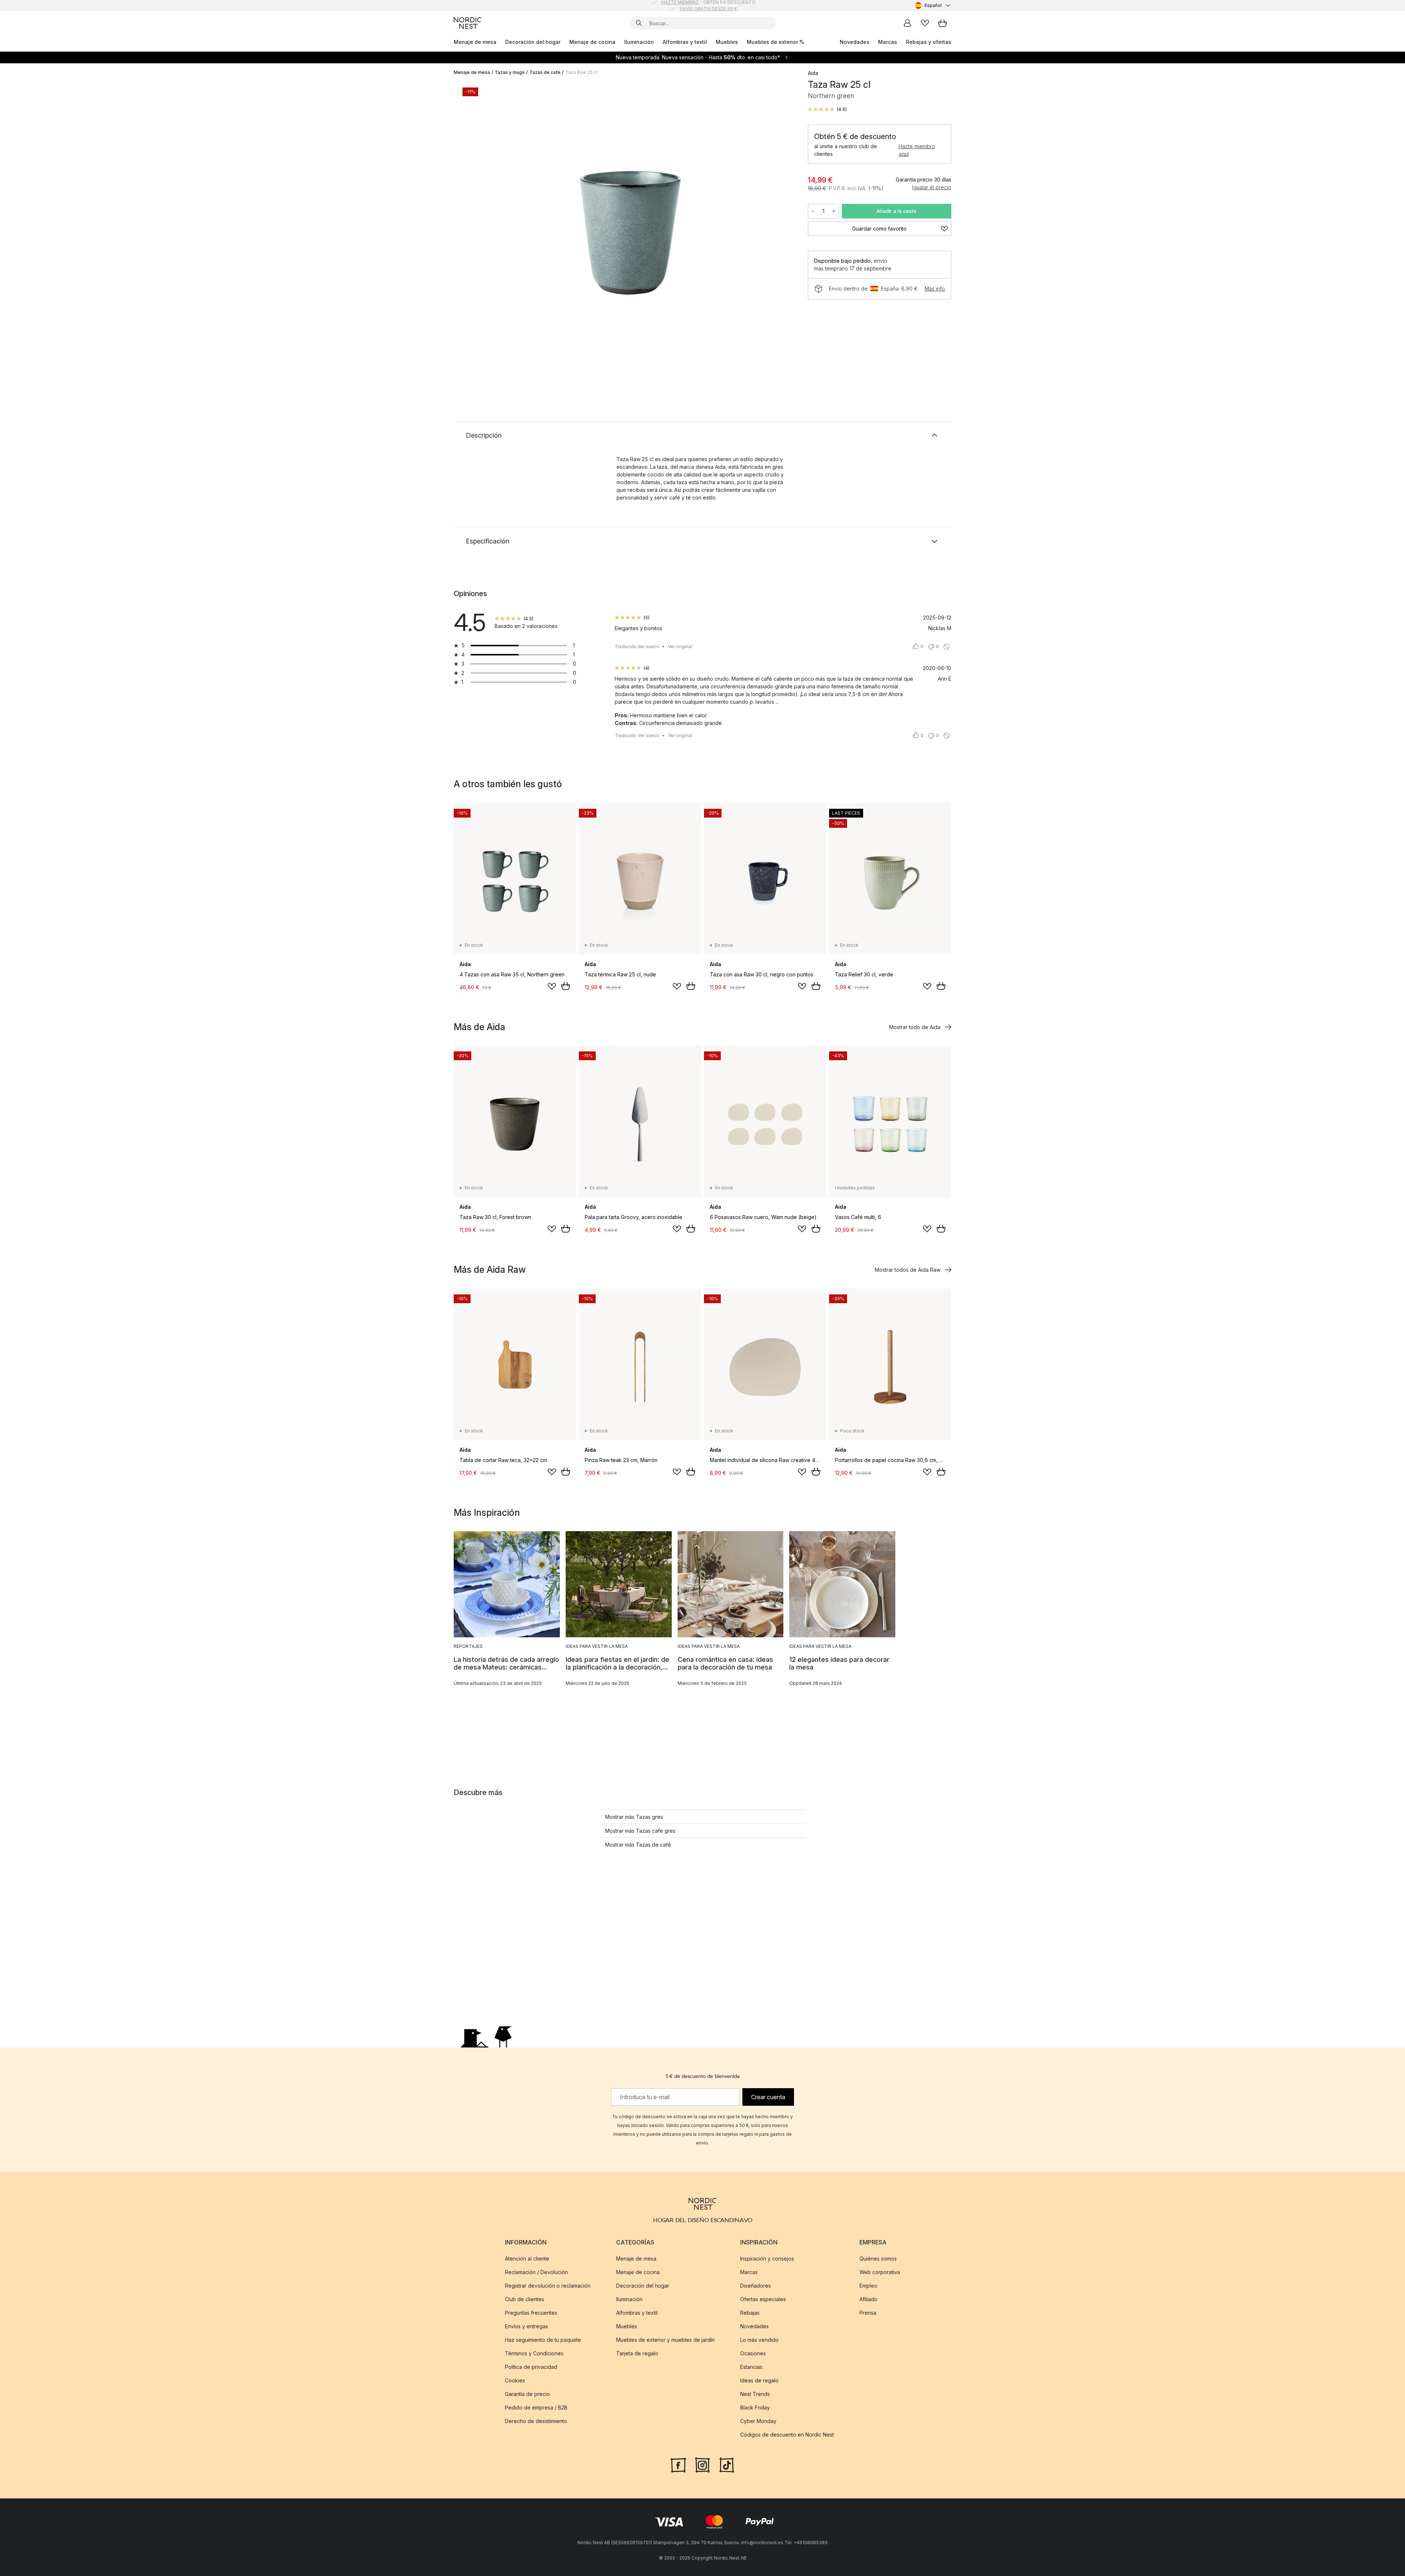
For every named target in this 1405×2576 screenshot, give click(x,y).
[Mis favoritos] (925, 23)
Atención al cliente (527, 2259)
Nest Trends (755, 2394)
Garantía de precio (527, 2394)
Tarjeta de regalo (637, 2353)
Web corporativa (880, 2272)
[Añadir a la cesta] (566, 986)
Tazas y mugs (510, 72)
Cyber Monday (758, 2421)
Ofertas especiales (763, 2299)
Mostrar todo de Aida (915, 1027)
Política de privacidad (531, 2367)
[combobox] (933, 5)
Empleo (868, 2286)
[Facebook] (678, 2464)
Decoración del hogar (533, 42)
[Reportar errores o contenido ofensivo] (947, 647)
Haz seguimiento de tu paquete (543, 2340)
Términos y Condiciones (534, 2353)
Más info (935, 289)
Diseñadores (756, 2286)
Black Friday (755, 2407)
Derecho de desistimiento (536, 2421)
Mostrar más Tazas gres (634, 1817)
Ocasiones (753, 2353)
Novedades (855, 42)
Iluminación (639, 42)
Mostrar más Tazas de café (638, 1845)
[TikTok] (727, 2464)
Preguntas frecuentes (531, 2313)
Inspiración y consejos (767, 2259)
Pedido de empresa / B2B (536, 2407)
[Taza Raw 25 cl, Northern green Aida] (629, 228)
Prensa (868, 2313)
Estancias (751, 2367)
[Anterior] (479, 229)
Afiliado (868, 2299)
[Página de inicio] (468, 23)
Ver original (680, 646)
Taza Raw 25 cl (581, 72)
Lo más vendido (759, 2340)
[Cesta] (943, 23)
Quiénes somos (878, 2259)
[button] (827, 109)
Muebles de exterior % (775, 42)
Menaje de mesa (475, 42)
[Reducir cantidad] (813, 211)
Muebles (727, 42)
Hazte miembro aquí (917, 150)
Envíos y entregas (527, 2326)
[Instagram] (702, 2464)
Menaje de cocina (592, 42)
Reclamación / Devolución (536, 2272)
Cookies (515, 2380)
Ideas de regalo (759, 2380)
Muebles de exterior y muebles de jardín (665, 2340)
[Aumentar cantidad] (834, 211)
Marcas (888, 42)
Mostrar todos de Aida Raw (908, 1270)
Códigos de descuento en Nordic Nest (787, 2435)
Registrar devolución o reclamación (548, 2286)
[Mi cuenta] (907, 23)
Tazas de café (545, 72)
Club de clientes (524, 2299)
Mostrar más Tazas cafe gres (640, 1831)
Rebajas (750, 2313)
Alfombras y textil (685, 42)
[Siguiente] (780, 229)
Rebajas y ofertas (929, 42)
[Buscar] (639, 23)
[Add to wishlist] (552, 986)
